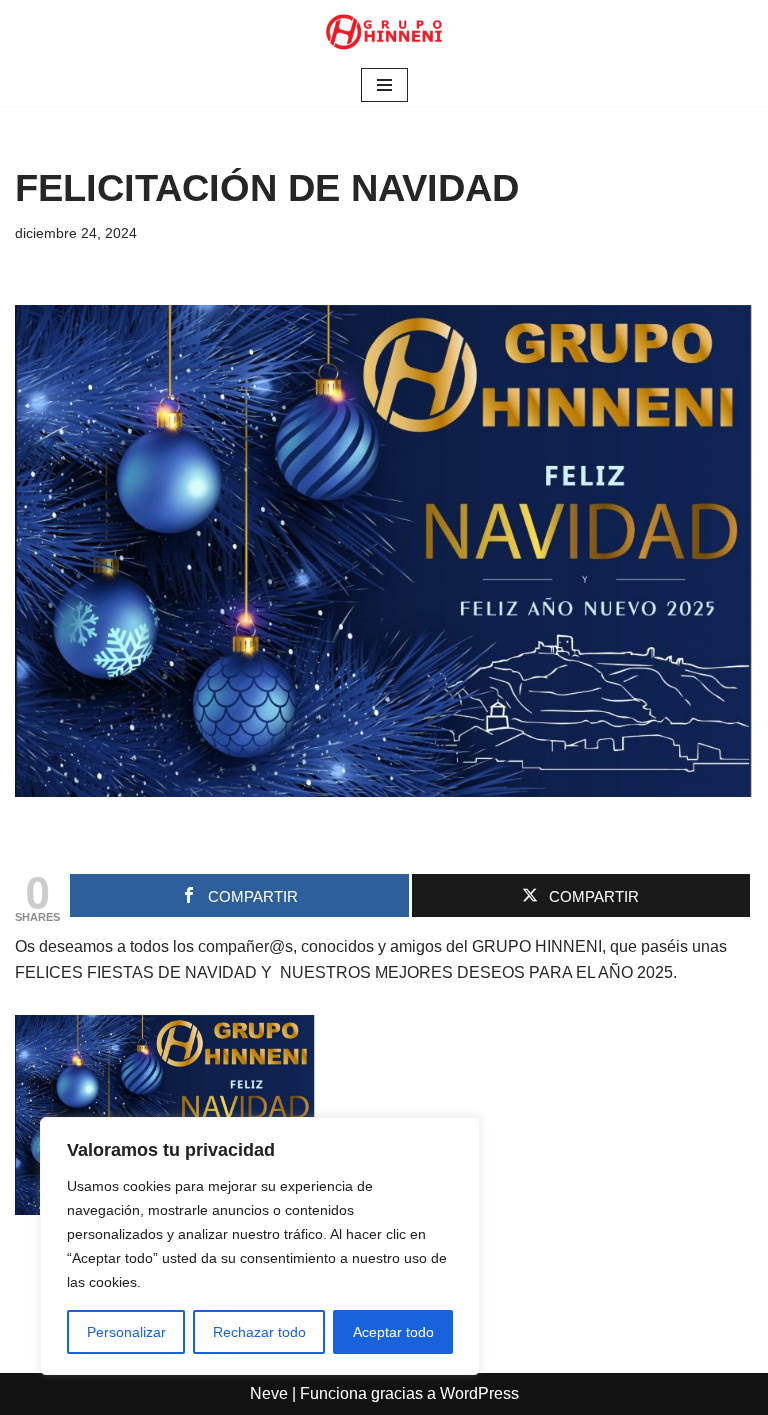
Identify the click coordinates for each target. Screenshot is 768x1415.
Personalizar (126, 1332)
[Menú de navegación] (384, 85)
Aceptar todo (393, 1332)
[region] (260, 1246)
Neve (269, 1393)
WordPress (479, 1393)
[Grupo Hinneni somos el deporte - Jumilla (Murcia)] (384, 32)
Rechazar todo (259, 1332)
